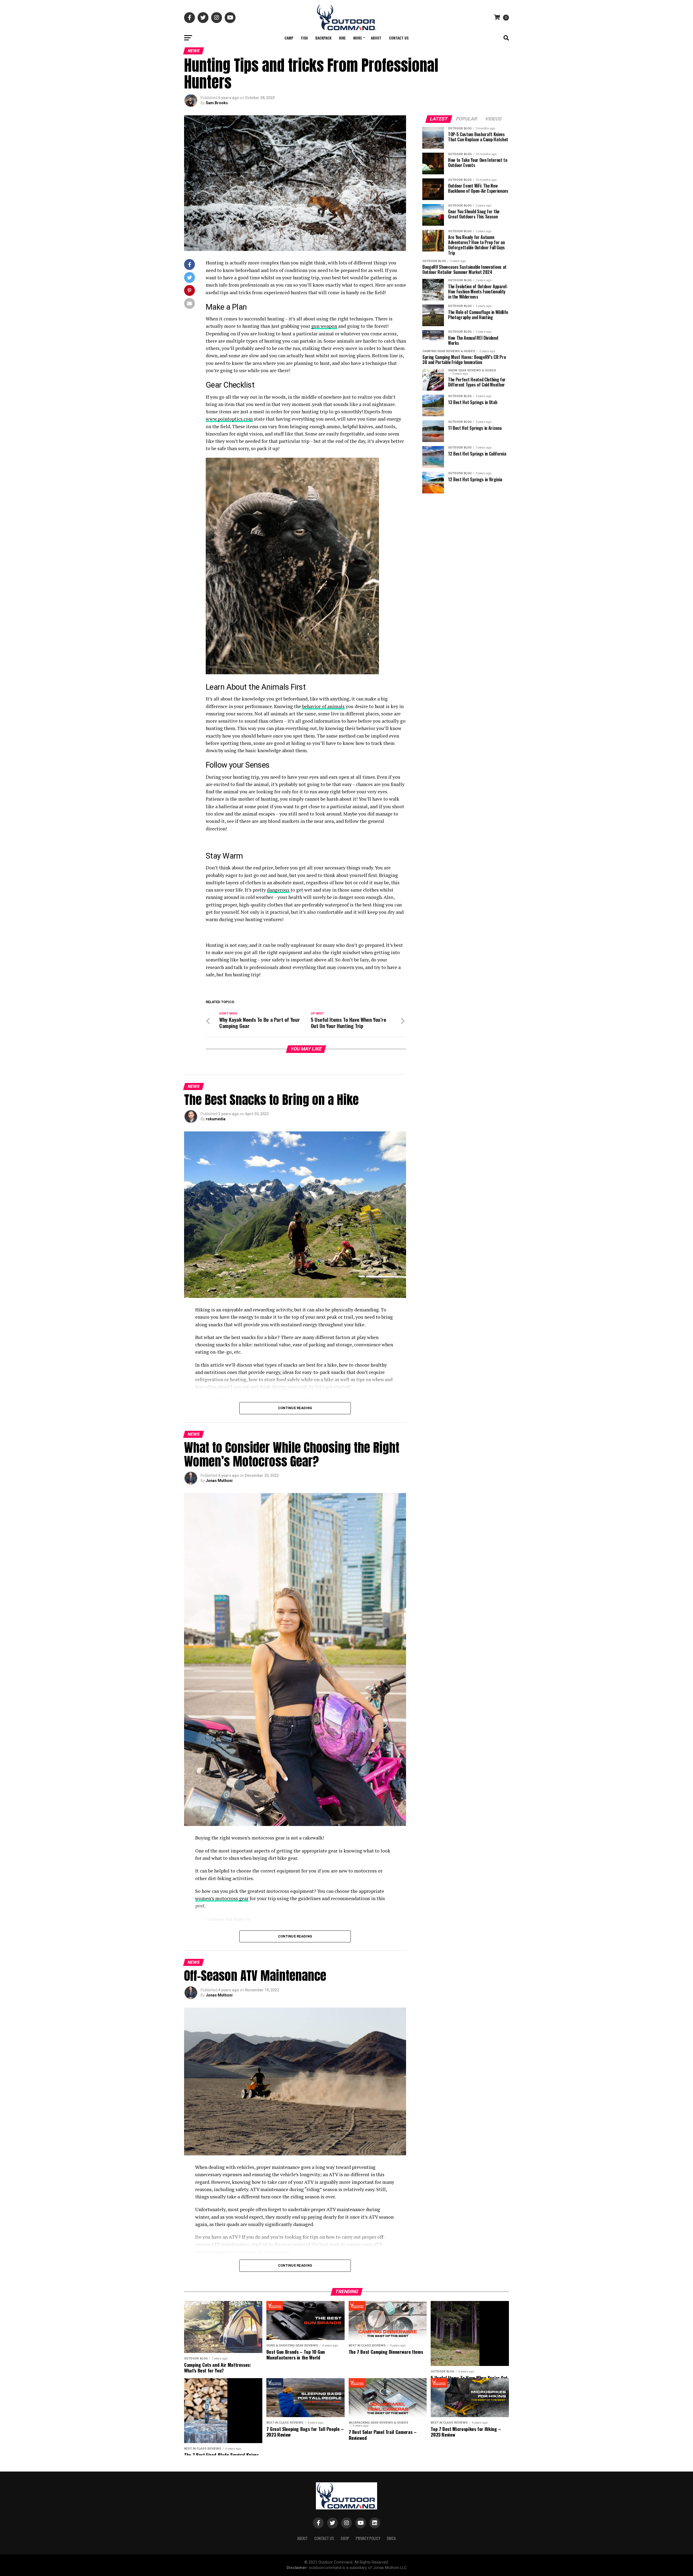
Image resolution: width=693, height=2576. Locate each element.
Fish (304, 38)
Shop (345, 2538)
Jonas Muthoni (219, 1481)
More (358, 38)
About (376, 38)
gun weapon (324, 326)
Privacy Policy (368, 2538)
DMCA (391, 2538)
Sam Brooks (217, 103)
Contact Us (399, 38)
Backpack (323, 38)
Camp (289, 38)
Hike (342, 38)
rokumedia (216, 1119)
